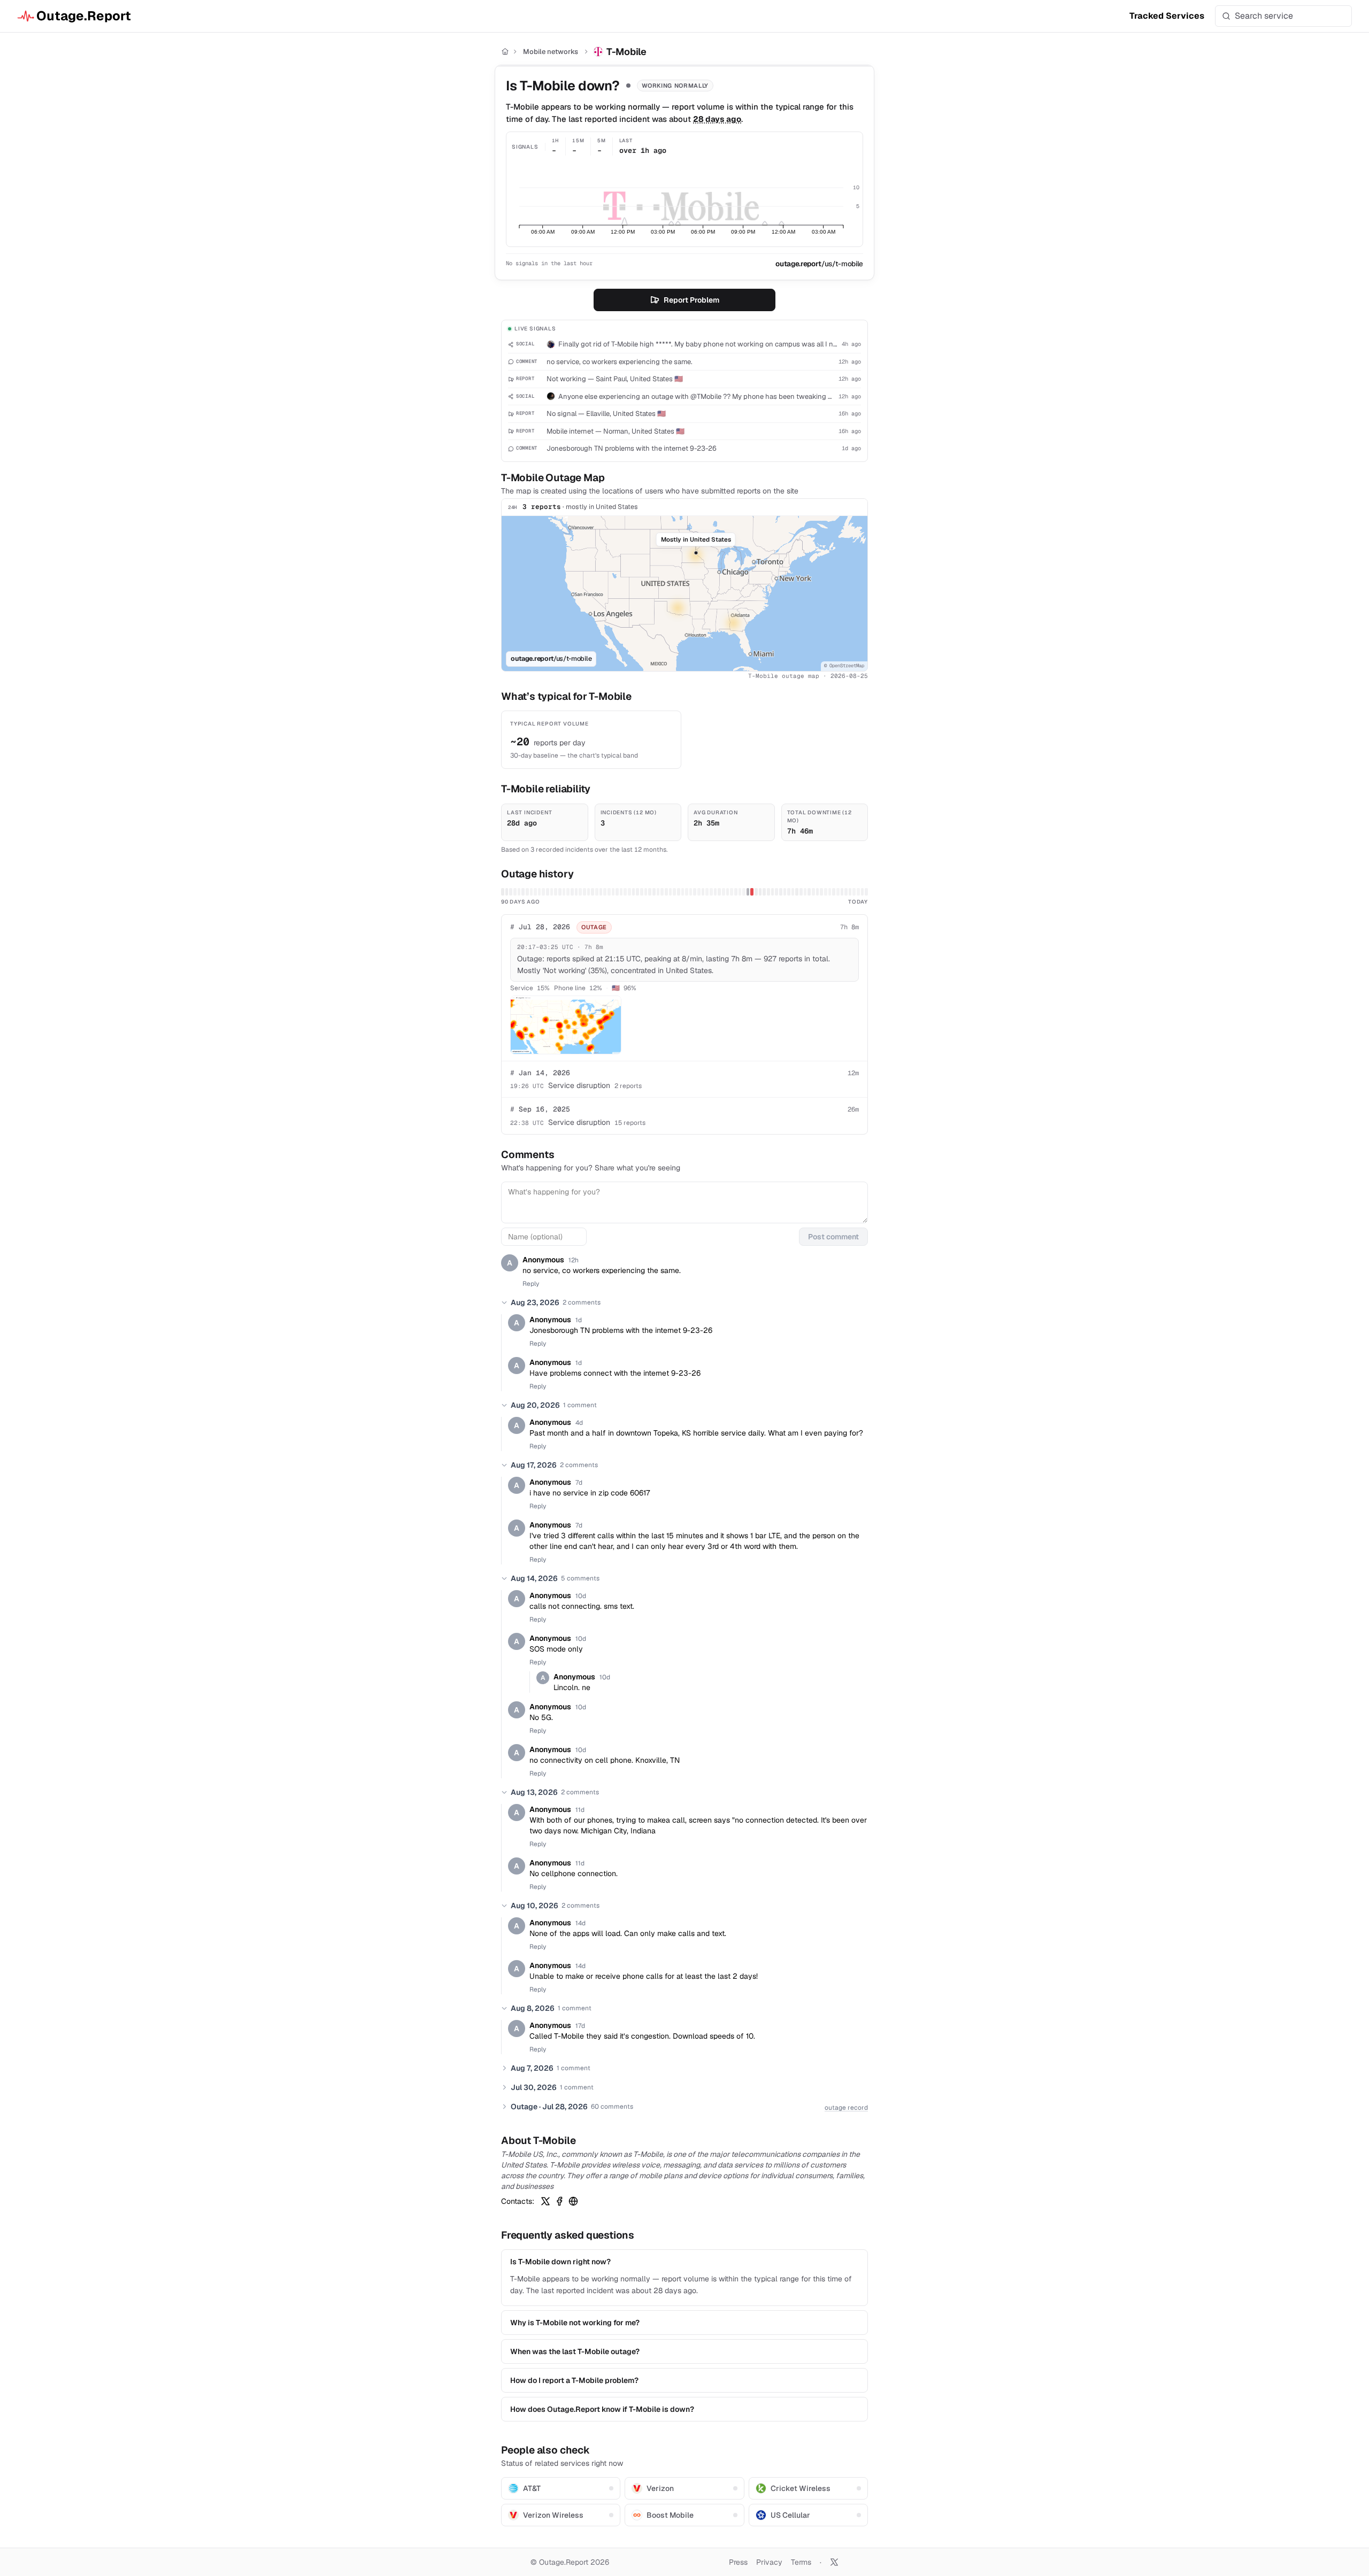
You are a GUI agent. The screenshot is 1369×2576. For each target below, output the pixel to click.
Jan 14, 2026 (540, 1073)
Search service (1264, 16)
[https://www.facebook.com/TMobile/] (559, 2201)
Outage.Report (84, 16)
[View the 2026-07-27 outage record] (748, 892)
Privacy (769, 2562)
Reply (531, 1284)
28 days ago (717, 119)
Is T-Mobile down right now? (560, 2262)
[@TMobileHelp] (545, 2201)
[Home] (505, 52)
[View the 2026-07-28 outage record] (752, 892)
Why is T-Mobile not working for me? (575, 2323)
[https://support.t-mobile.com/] (573, 2201)
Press (738, 2562)
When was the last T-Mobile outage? (575, 2351)
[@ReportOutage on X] (834, 2562)
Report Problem (691, 300)
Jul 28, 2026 (540, 927)
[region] (684, 593)
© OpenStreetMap (844, 666)
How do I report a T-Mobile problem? (574, 2380)
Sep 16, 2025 (540, 1109)
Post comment (833, 1237)
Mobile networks (551, 52)
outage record (846, 2108)
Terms (801, 2562)
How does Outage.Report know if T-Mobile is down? (602, 2409)
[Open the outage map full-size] (566, 1025)
